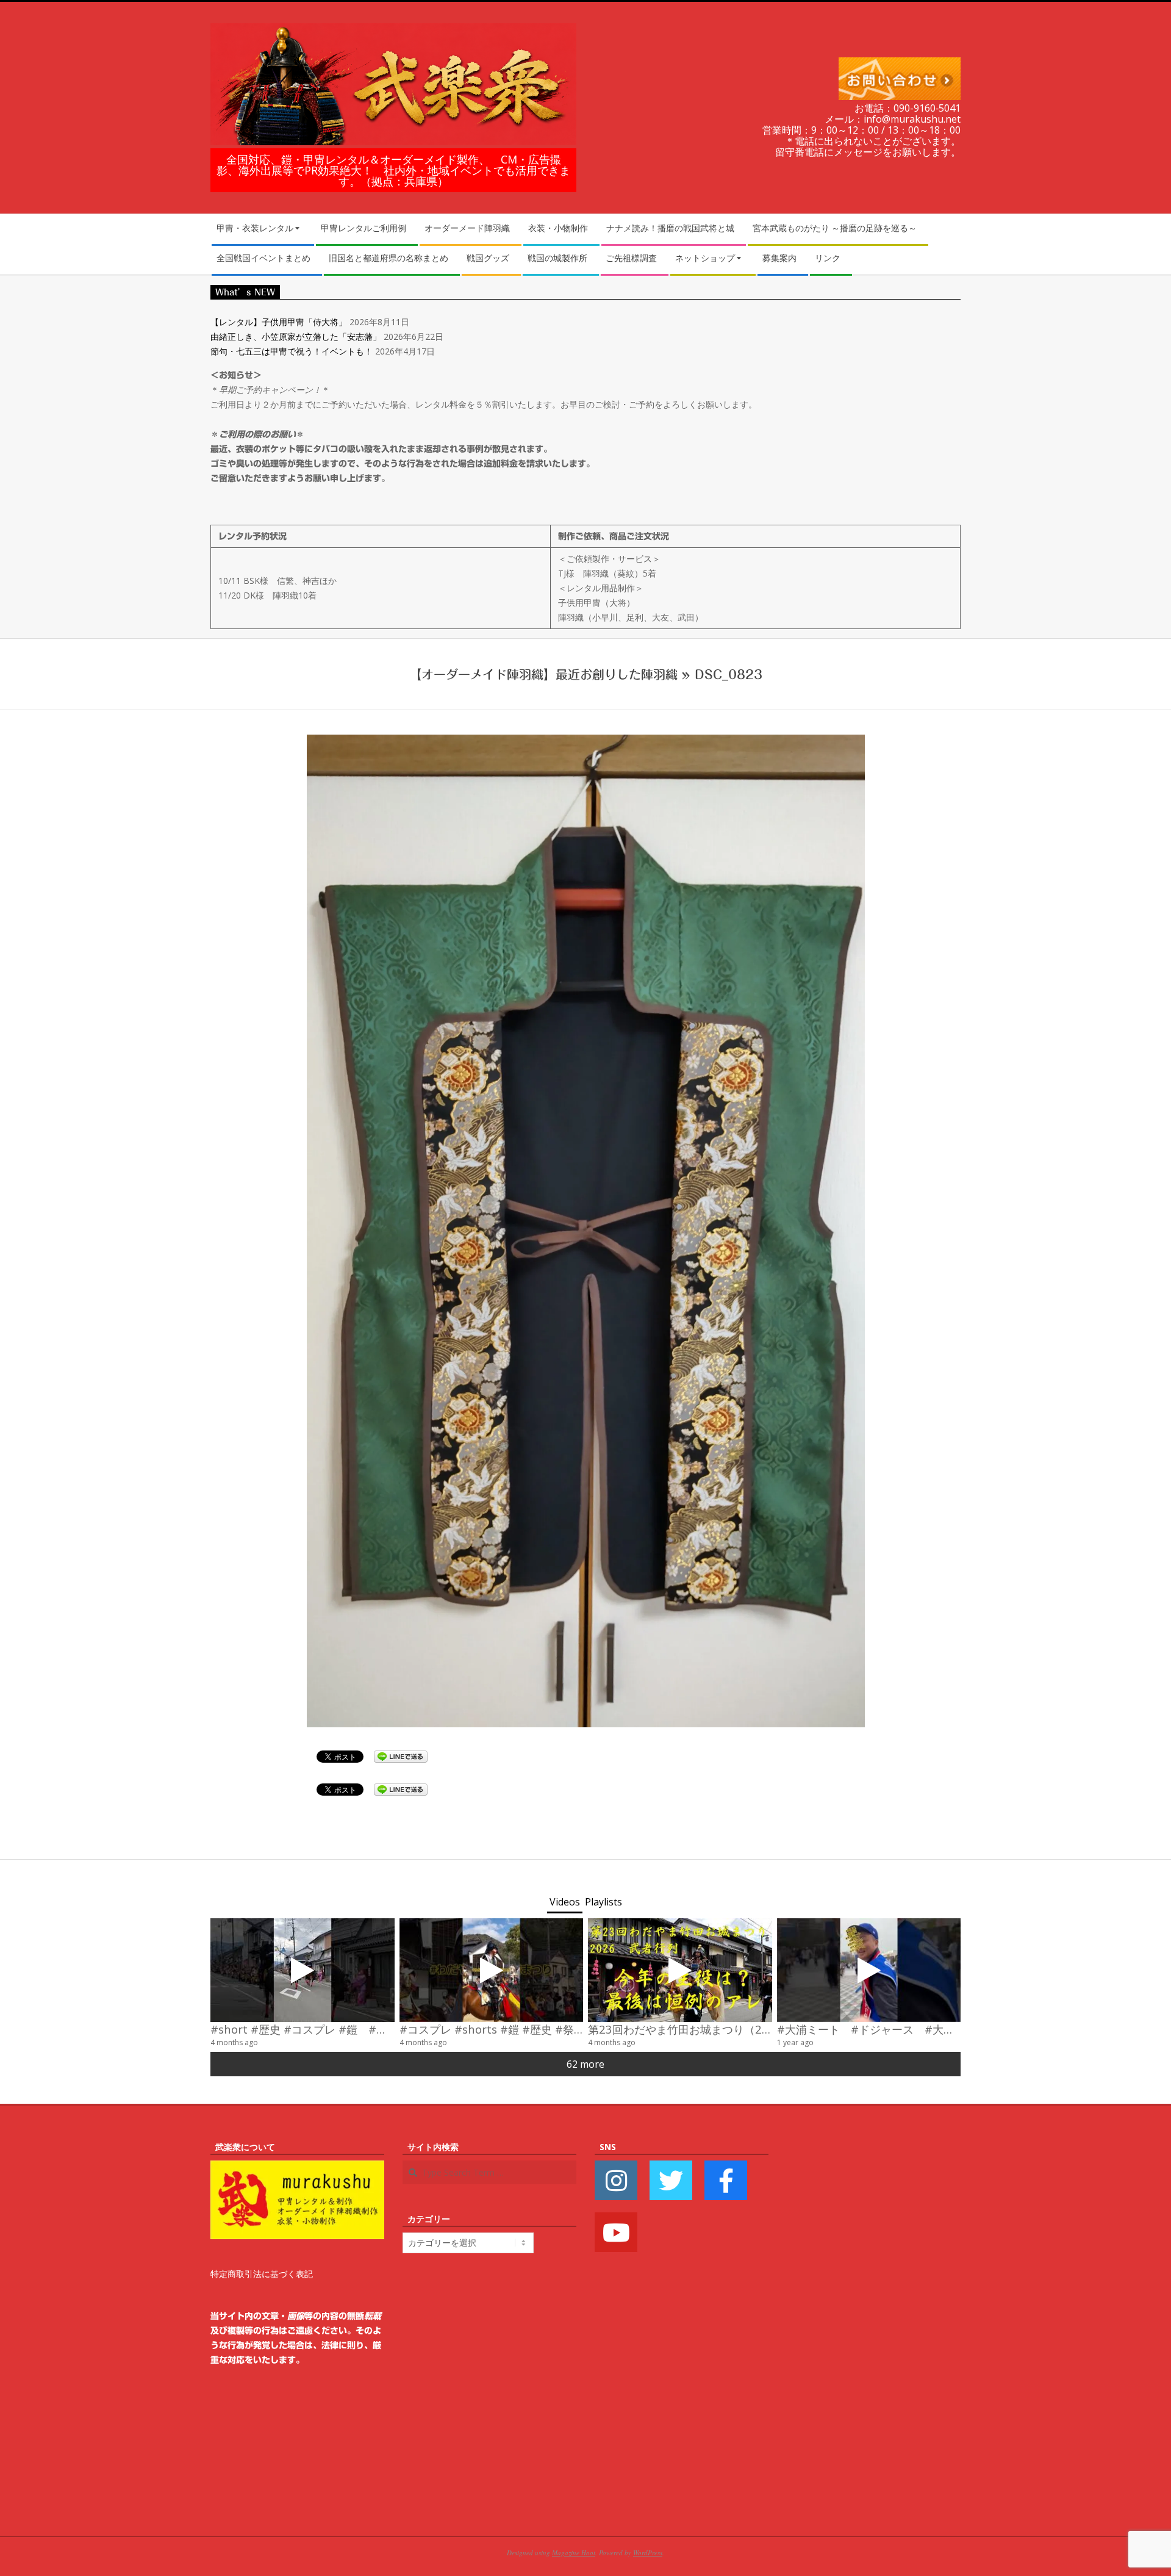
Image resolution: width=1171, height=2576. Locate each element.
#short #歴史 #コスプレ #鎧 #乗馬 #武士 (321, 2029)
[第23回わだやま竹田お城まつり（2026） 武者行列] (680, 1970)
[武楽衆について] (297, 2168)
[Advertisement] (874, 2323)
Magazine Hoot (574, 2553)
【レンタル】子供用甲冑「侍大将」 (279, 322)
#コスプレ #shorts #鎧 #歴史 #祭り (492, 2029)
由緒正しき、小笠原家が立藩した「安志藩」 (296, 336)
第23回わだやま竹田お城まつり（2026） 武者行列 (718, 2029)
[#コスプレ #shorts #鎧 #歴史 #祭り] (492, 1970)
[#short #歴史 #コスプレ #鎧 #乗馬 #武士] (303, 1970)
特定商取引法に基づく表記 (262, 2274)
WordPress (648, 2553)
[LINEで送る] (401, 1756)
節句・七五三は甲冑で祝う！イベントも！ (292, 351)
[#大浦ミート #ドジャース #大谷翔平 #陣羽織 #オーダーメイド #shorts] (869, 1970)
